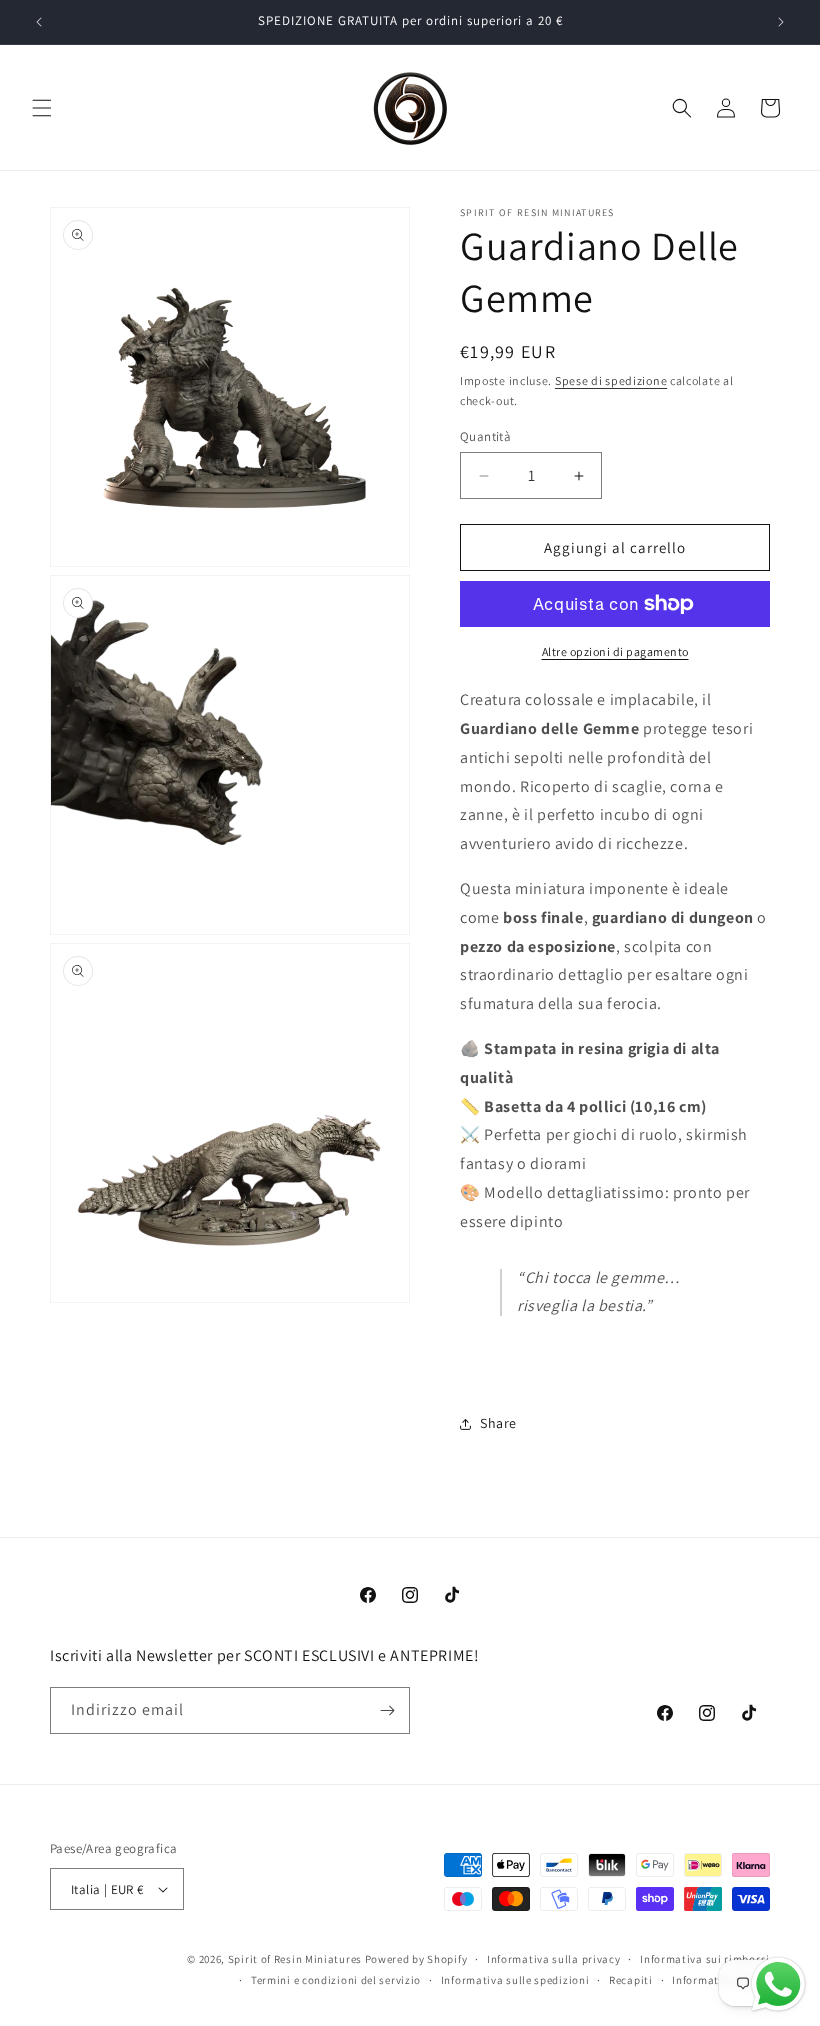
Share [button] (498, 1423)
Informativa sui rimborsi (705, 1959)
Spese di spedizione (611, 380)
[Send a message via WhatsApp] (778, 1984)
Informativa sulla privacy (554, 1959)
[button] (42, 108)
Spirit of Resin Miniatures (295, 1959)
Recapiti (631, 1980)
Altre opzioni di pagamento (615, 651)
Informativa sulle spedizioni (515, 1980)
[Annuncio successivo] (781, 22)
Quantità (485, 436)
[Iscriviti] (387, 1710)
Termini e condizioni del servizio (336, 1980)
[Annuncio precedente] (39, 22)
